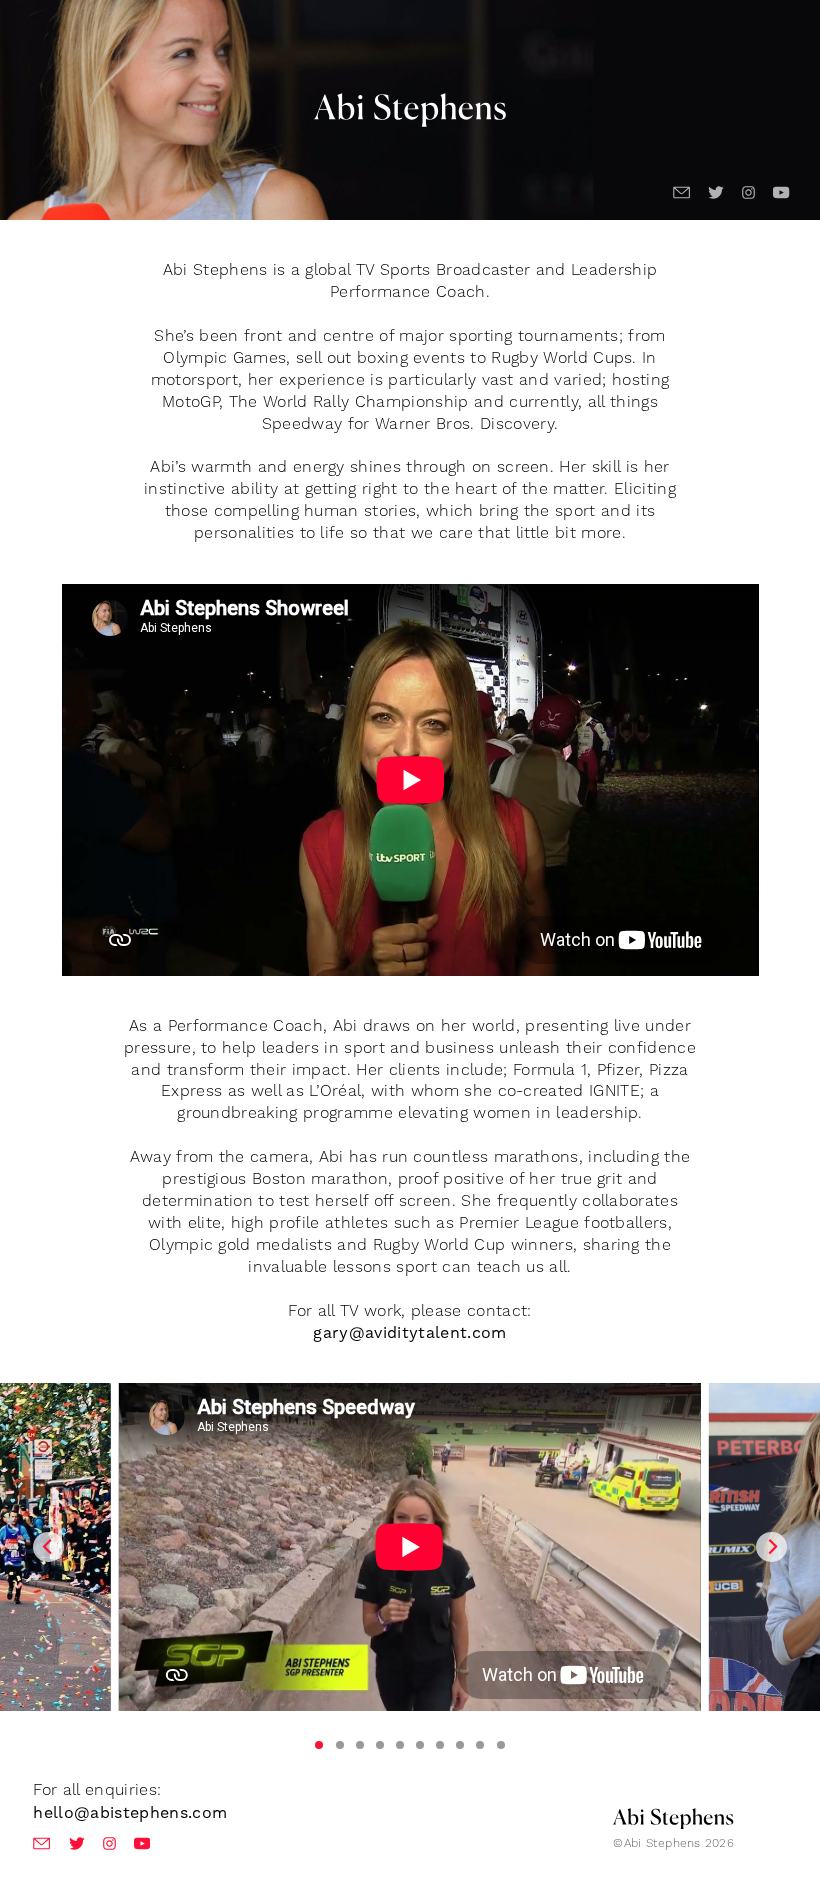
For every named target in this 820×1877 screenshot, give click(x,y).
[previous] (48, 1547)
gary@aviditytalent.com (409, 1332)
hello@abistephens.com (130, 1812)
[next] (771, 1547)
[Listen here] (410, 1566)
